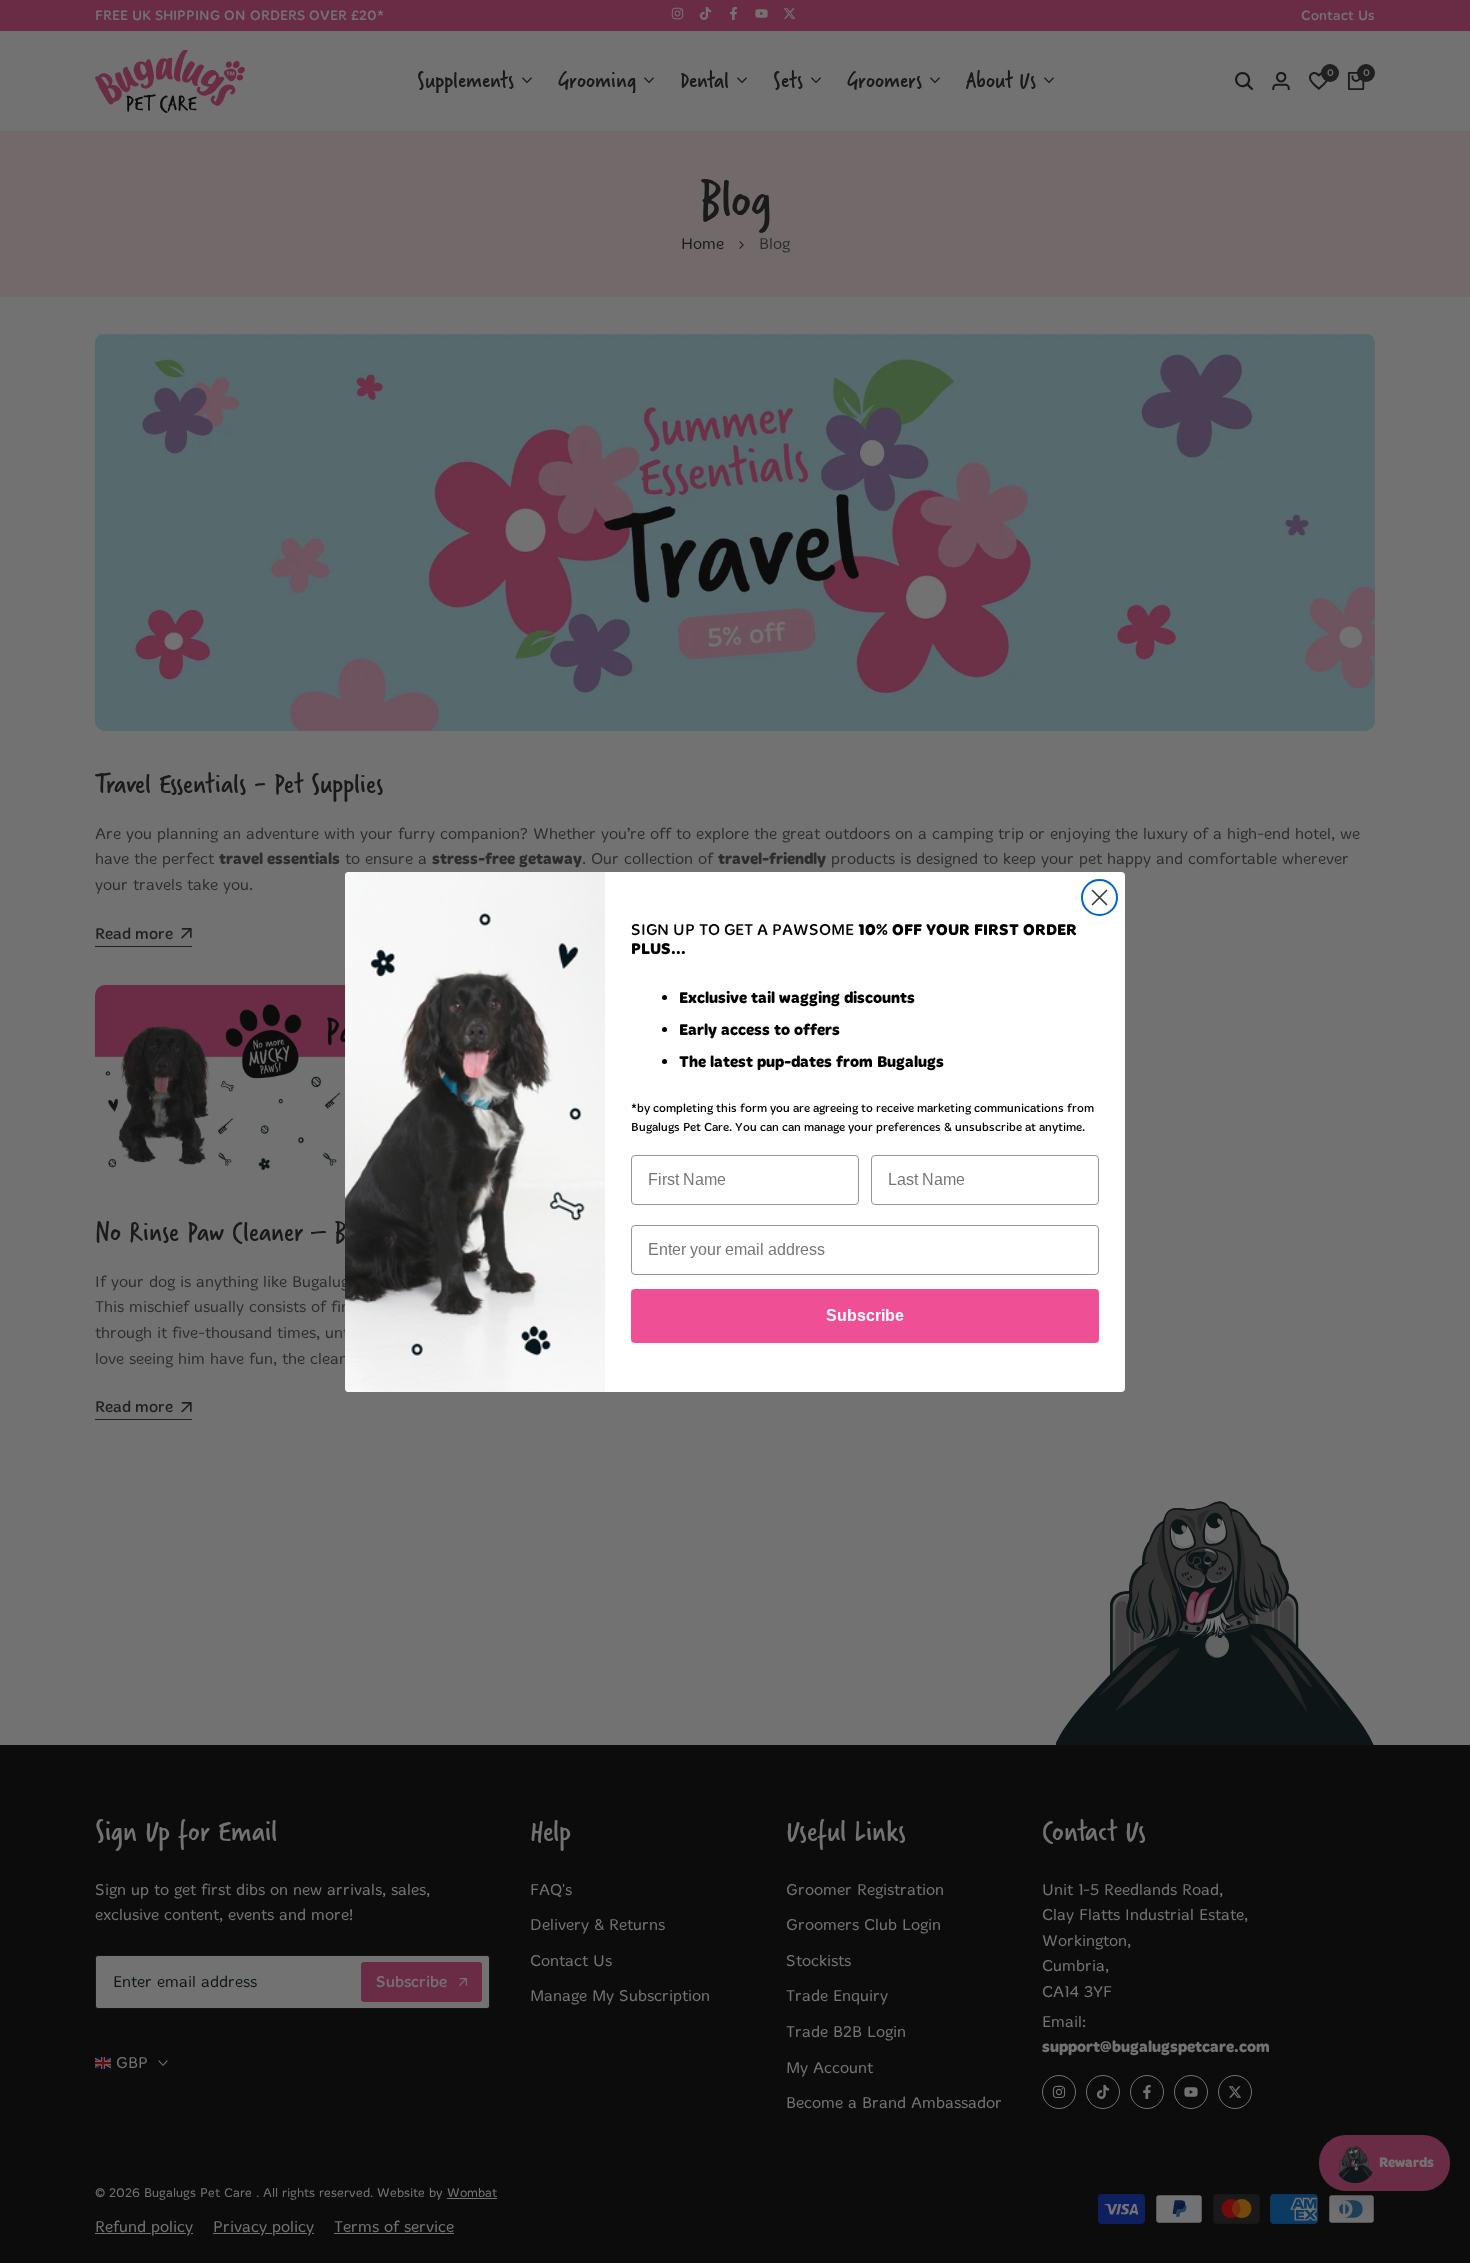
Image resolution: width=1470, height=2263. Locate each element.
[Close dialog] (1099, 897)
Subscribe (865, 1315)
